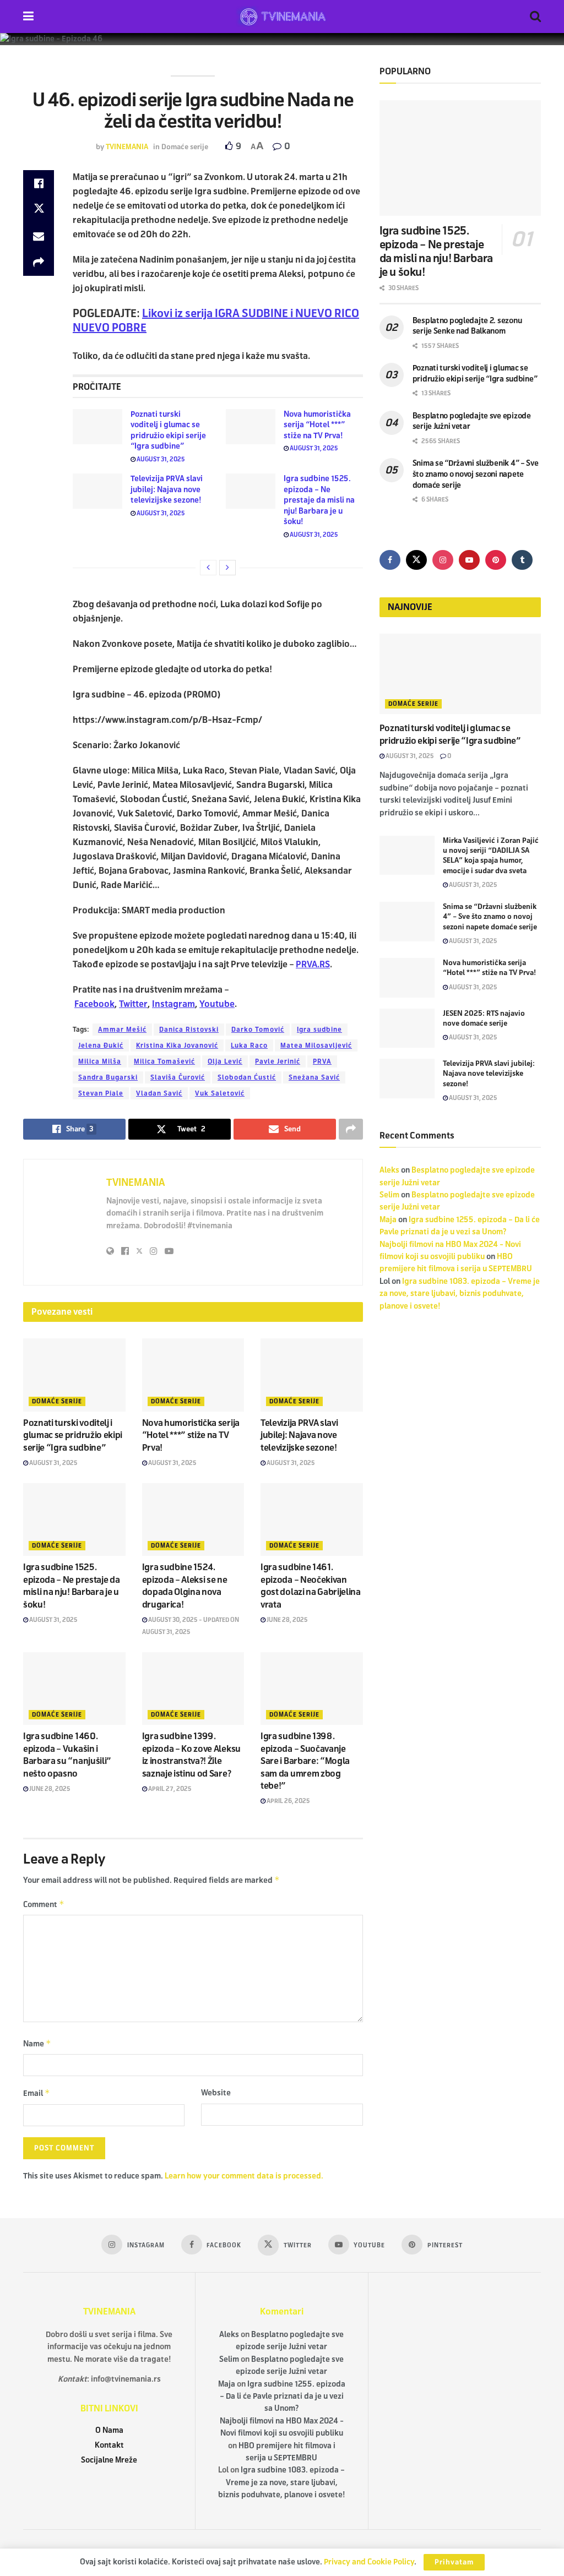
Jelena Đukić (101, 1045)
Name (37, 2043)
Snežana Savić (314, 1077)
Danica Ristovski (189, 1030)
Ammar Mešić (122, 1030)
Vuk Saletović (220, 1093)
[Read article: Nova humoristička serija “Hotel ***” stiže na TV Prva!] (251, 427)
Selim (389, 1195)
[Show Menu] (28, 17)
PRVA (322, 1061)
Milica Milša (100, 1061)
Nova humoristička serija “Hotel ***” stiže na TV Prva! (317, 425)
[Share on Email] (39, 236)
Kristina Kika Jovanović (177, 1045)
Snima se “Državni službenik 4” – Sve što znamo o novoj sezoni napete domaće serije (476, 474)
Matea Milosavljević (316, 1045)
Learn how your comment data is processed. (244, 2176)
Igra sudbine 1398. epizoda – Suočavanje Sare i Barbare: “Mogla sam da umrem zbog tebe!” (305, 1761)
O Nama (109, 2430)
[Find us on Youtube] (469, 560)
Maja (388, 1220)
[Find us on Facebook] (390, 560)
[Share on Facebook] (39, 183)
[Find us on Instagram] (443, 560)
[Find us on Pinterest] (496, 560)
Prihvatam (454, 2562)
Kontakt (109, 2445)
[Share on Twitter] (39, 210)
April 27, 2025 (169, 1789)
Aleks (389, 1170)
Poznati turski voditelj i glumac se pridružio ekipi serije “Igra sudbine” (73, 1435)
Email (37, 2093)
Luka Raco (249, 1045)
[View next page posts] (227, 568)
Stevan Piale (101, 1093)
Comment (44, 1904)
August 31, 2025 (160, 459)
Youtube (217, 1004)
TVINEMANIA (127, 147)
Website (216, 2093)
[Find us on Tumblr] (522, 560)
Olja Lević (225, 1061)
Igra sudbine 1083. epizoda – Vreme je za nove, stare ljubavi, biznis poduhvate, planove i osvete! (460, 1294)
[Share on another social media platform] (39, 263)
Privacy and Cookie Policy (369, 2562)
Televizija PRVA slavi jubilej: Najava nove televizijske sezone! (167, 489)
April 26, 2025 (288, 1801)
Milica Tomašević (164, 1061)
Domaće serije (185, 147)
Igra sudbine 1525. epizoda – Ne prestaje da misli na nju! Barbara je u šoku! (319, 500)
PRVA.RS (313, 964)
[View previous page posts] (208, 568)
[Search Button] (535, 17)
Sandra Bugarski (108, 1077)
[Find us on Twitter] (416, 560)
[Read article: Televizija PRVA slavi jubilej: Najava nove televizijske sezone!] (97, 491)
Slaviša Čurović (178, 1077)
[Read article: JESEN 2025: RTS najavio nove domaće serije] (407, 1028)
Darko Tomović (258, 1030)
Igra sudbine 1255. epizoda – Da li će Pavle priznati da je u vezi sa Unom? (283, 2397)
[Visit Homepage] (282, 17)
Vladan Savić (159, 1093)
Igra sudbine (319, 1030)
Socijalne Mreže (109, 2460)
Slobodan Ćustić (247, 1077)
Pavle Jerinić (278, 1061)
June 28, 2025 (287, 1620)
